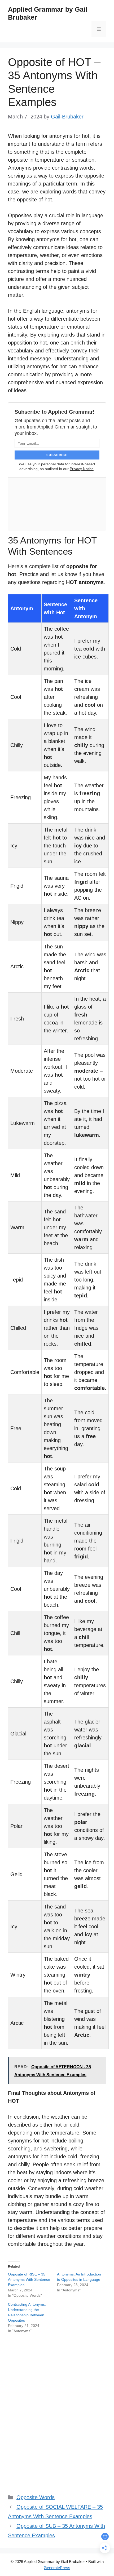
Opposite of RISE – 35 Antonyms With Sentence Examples (29, 2279)
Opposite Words (36, 2497)
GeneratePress (57, 2568)
